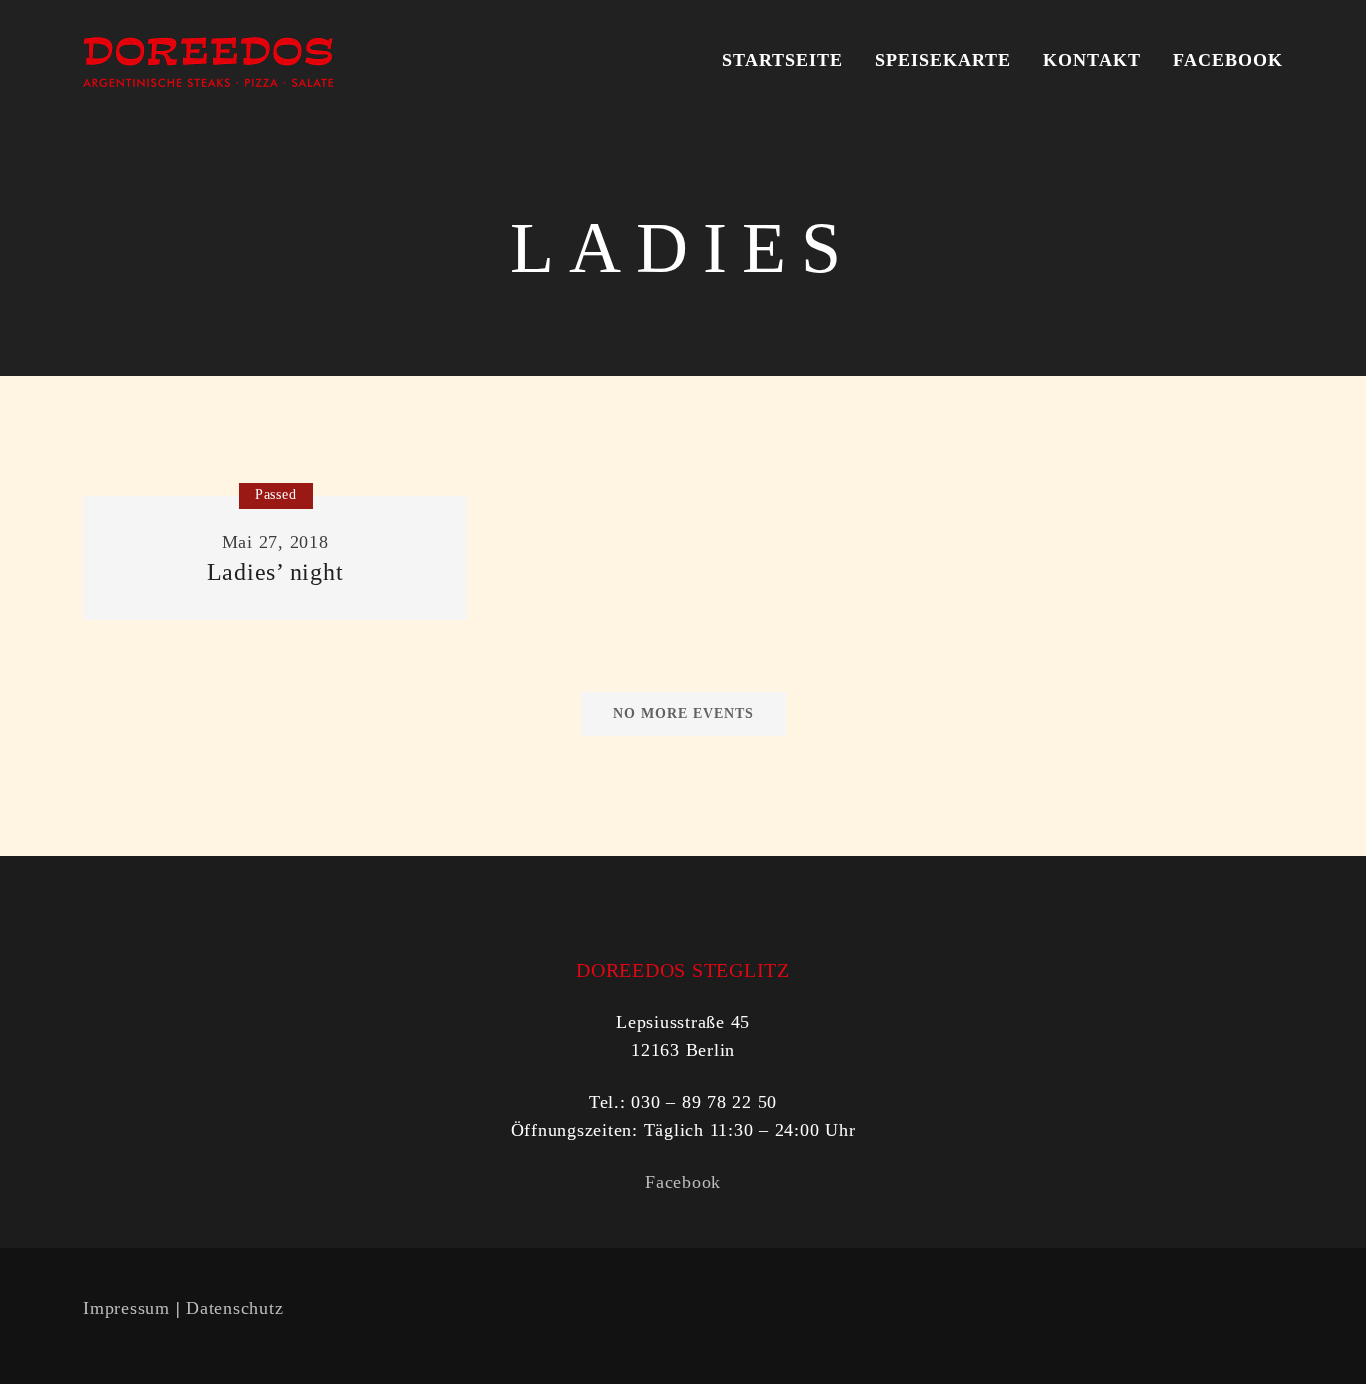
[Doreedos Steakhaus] (208, 60)
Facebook (683, 1182)
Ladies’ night (275, 572)
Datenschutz (234, 1308)
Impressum (126, 1308)
